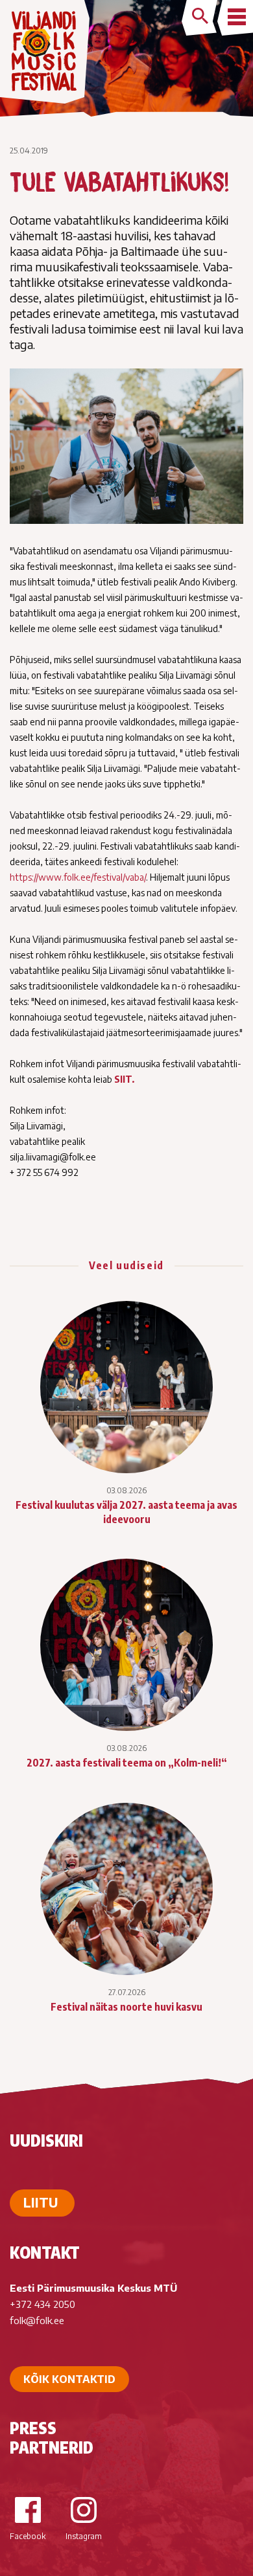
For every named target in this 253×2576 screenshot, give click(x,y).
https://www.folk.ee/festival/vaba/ (78, 877)
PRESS (33, 2428)
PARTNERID (52, 2447)
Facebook (28, 2536)
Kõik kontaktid (69, 2379)
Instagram (84, 2536)
